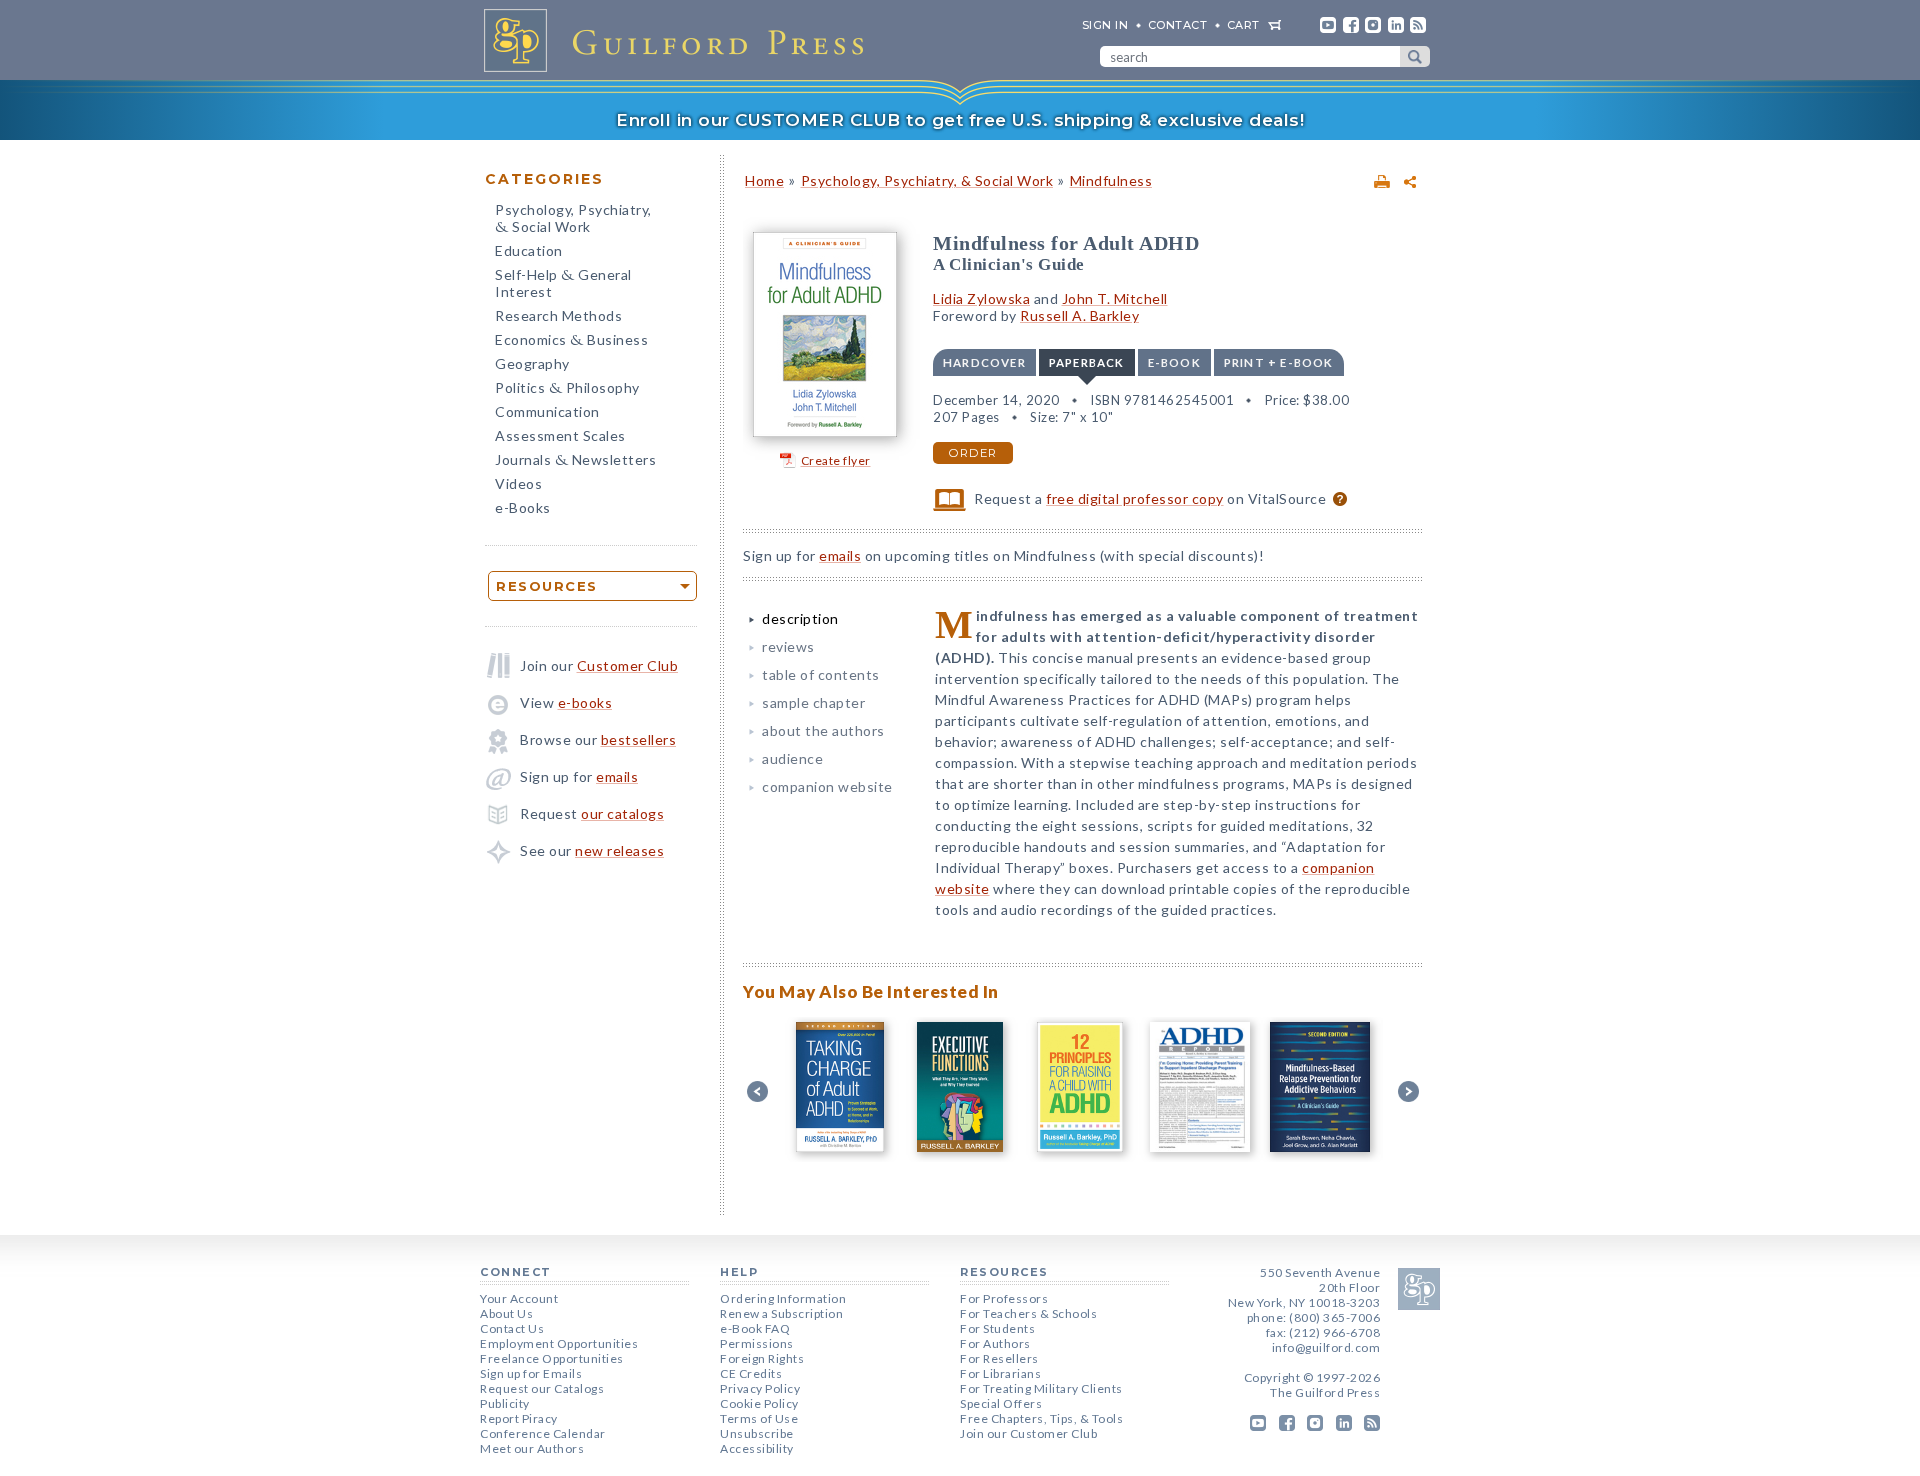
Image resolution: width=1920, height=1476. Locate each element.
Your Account (519, 1298)
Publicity (505, 1403)
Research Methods (558, 315)
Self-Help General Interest (563, 283)
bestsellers (639, 739)
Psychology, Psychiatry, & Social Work (927, 180)
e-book (1174, 362)
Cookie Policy (759, 1403)
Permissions (757, 1343)
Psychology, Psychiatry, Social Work (573, 220)
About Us (506, 1313)
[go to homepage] (680, 40)
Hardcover (984, 362)
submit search (1415, 56)
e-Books (523, 507)
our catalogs (622, 813)
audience (792, 758)
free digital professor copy (1135, 498)
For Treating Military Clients (1041, 1388)
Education (529, 250)
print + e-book (1279, 362)
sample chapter (813, 702)
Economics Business (571, 341)
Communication (547, 411)
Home (764, 180)
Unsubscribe (757, 1433)
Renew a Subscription (781, 1313)
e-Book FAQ (755, 1328)
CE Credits (751, 1373)
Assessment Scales (560, 435)
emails (617, 776)
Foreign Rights (762, 1358)
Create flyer (836, 460)
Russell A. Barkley (1079, 315)
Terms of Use (759, 1418)
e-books (585, 702)
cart (1243, 25)
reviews (788, 646)
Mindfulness (1111, 180)
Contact (1178, 25)
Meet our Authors (532, 1448)
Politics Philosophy (567, 389)
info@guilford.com (1326, 1347)
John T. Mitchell (1115, 298)
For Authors (995, 1343)
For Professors (1004, 1298)
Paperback (1087, 362)
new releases (619, 850)
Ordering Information (783, 1298)
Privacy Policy (760, 1388)
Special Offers (1001, 1403)
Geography (532, 363)
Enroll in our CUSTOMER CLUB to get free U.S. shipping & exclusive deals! (960, 120)
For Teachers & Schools (1028, 1313)
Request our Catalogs (542, 1388)
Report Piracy (519, 1418)
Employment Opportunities (559, 1343)
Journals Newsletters (575, 461)
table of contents (821, 674)
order (973, 453)
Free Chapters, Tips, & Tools (1041, 1418)
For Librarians (1000, 1373)
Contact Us (512, 1328)
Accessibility (757, 1448)
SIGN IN (1105, 25)
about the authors (823, 730)
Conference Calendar (543, 1433)
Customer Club (628, 665)
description (800, 618)
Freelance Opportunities (552, 1358)
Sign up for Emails (531, 1373)
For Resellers (999, 1358)
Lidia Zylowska (981, 298)
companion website (827, 786)
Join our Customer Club (1028, 1433)
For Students (997, 1328)
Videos (518, 483)
